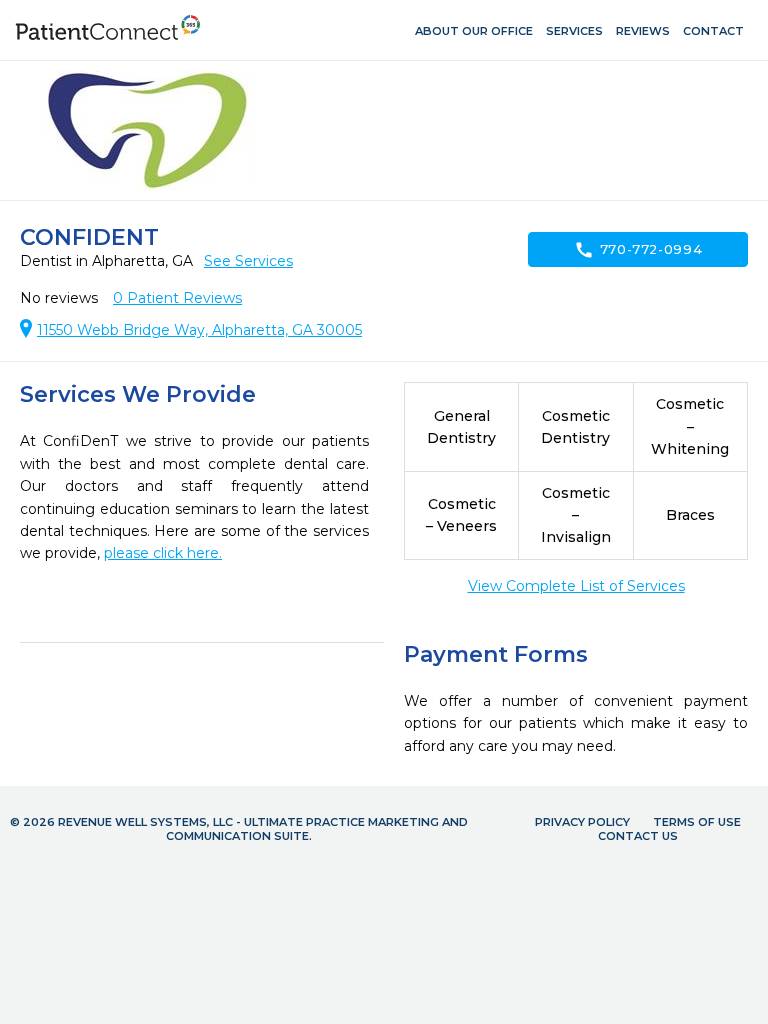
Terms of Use (697, 822)
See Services (248, 261)
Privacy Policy (582, 822)
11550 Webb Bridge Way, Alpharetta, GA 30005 (199, 330)
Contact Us (638, 836)
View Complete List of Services (576, 586)
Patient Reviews (177, 298)
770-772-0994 (638, 250)
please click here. (163, 553)
